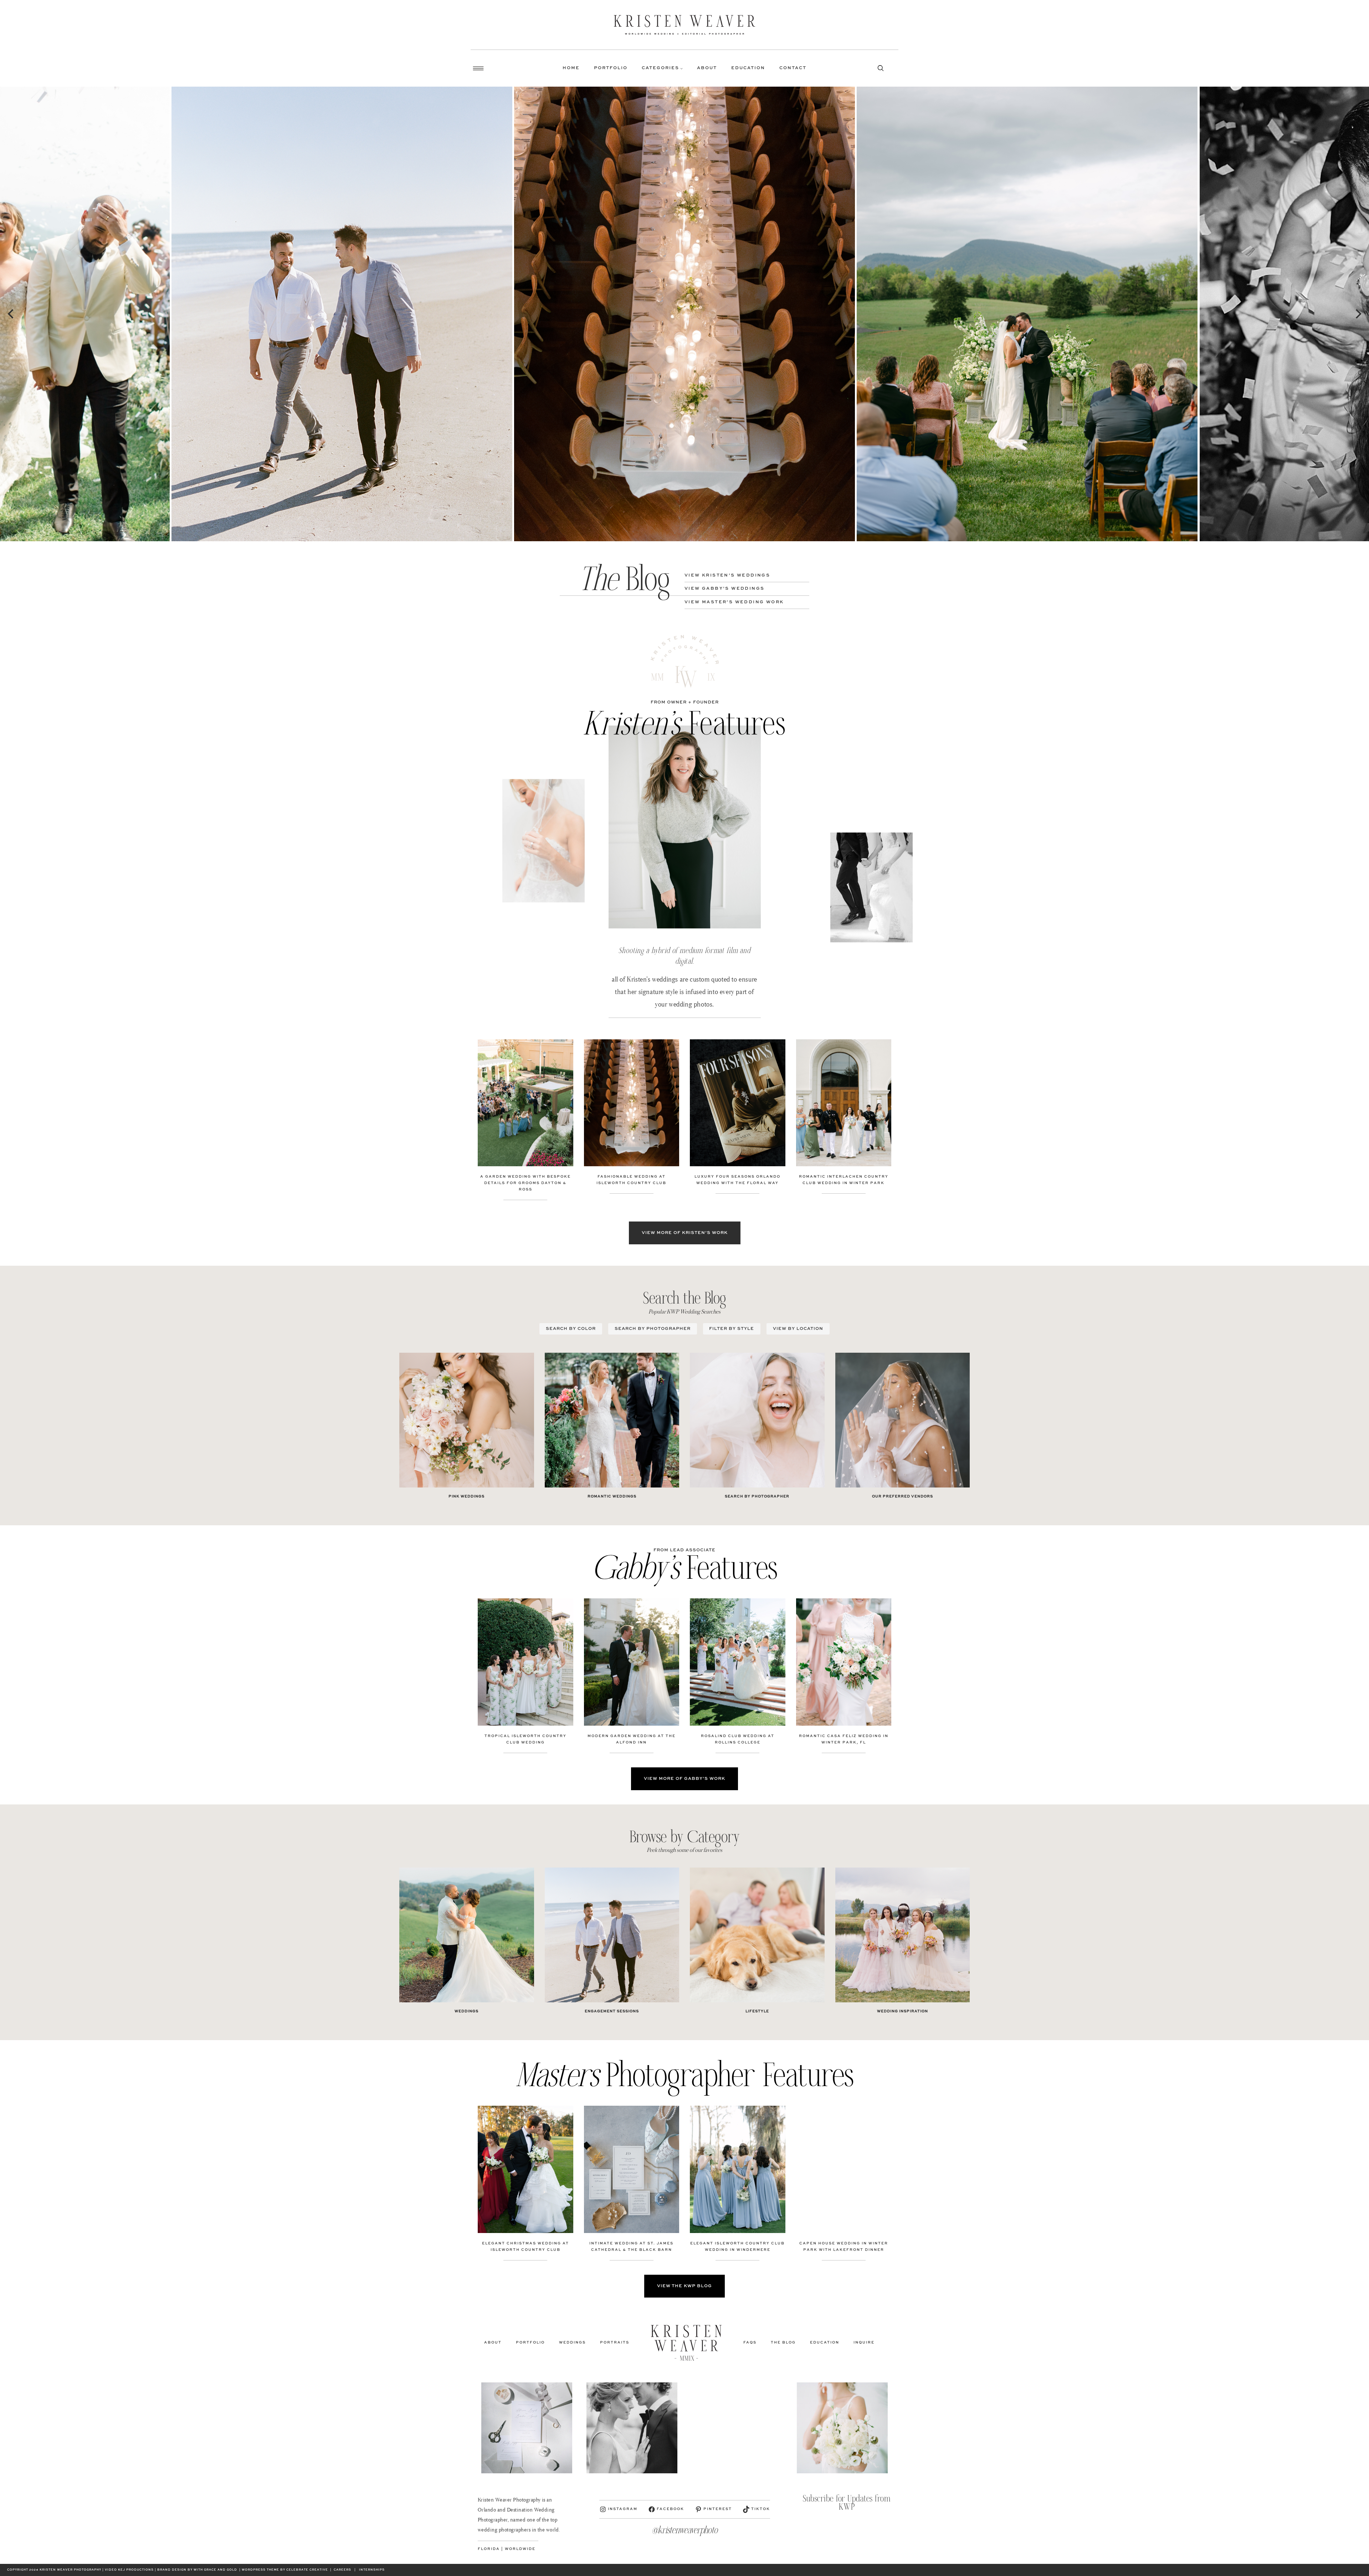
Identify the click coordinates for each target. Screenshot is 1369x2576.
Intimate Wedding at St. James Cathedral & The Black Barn (631, 2247)
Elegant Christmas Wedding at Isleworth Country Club (525, 2247)
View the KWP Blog (684, 2286)
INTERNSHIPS (372, 2570)
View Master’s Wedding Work (734, 602)
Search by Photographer (653, 1329)
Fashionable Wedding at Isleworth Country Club (631, 1180)
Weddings (466, 2011)
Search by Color (571, 1329)
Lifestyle (757, 2011)
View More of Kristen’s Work (685, 1233)
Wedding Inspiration (903, 2011)
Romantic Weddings (612, 1496)
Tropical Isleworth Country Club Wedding (525, 1739)
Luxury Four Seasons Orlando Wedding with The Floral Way (737, 1180)
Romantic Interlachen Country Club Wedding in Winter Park (844, 1180)
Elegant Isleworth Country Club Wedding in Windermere (737, 2247)
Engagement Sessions (612, 2011)
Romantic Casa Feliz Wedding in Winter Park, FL (844, 1739)
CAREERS (342, 2570)
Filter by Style (732, 1329)
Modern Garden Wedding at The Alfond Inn (632, 1739)
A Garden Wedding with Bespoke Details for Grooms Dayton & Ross (525, 1183)
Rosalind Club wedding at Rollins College (738, 1739)
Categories (660, 68)
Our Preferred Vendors (903, 1496)
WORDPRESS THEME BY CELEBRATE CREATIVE (285, 2570)
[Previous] (11, 314)
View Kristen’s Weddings (727, 575)
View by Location (798, 1329)
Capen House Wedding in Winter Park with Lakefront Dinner (844, 2247)
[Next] (1358, 314)
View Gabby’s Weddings (724, 589)
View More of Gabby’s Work (684, 1779)
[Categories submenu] (681, 68)
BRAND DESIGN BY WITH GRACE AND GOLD (197, 2570)
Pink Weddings (466, 1496)
